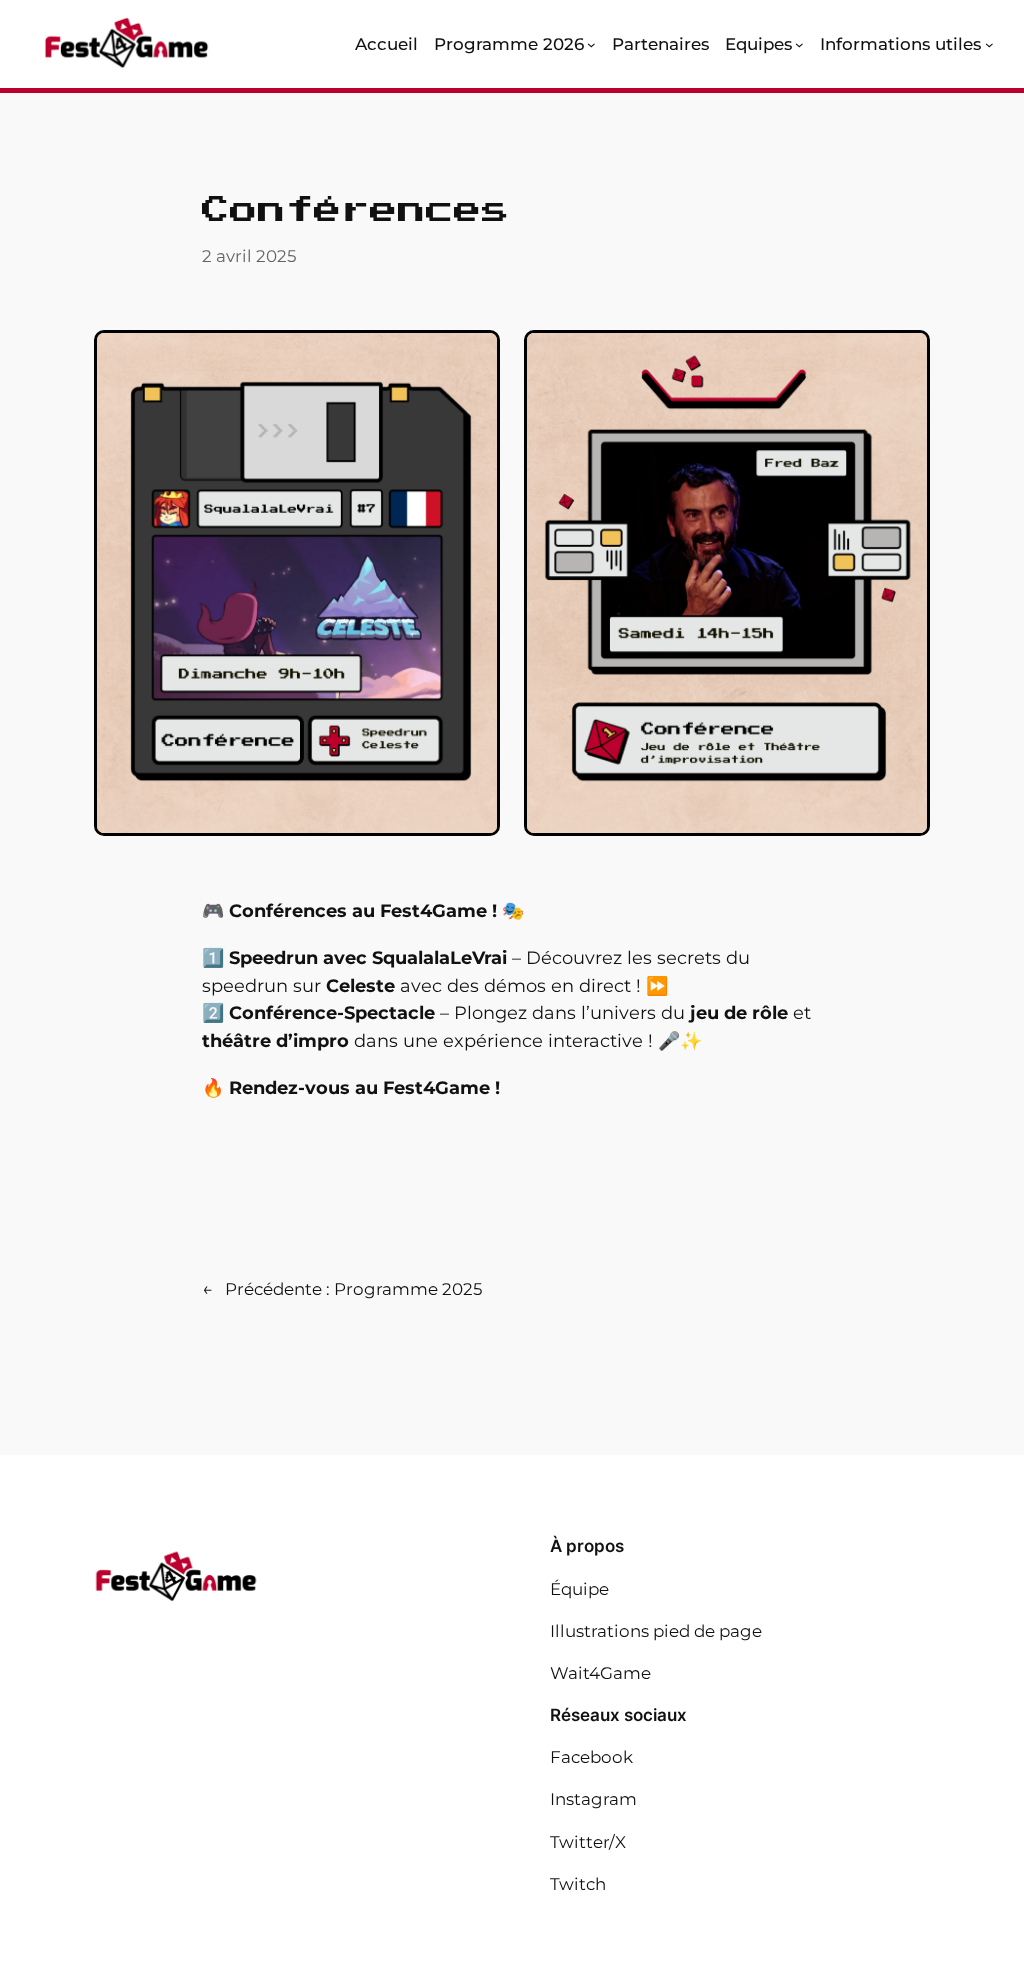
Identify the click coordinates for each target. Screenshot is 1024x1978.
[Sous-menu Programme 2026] (591, 44)
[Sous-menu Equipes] (799, 44)
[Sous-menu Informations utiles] (989, 44)
